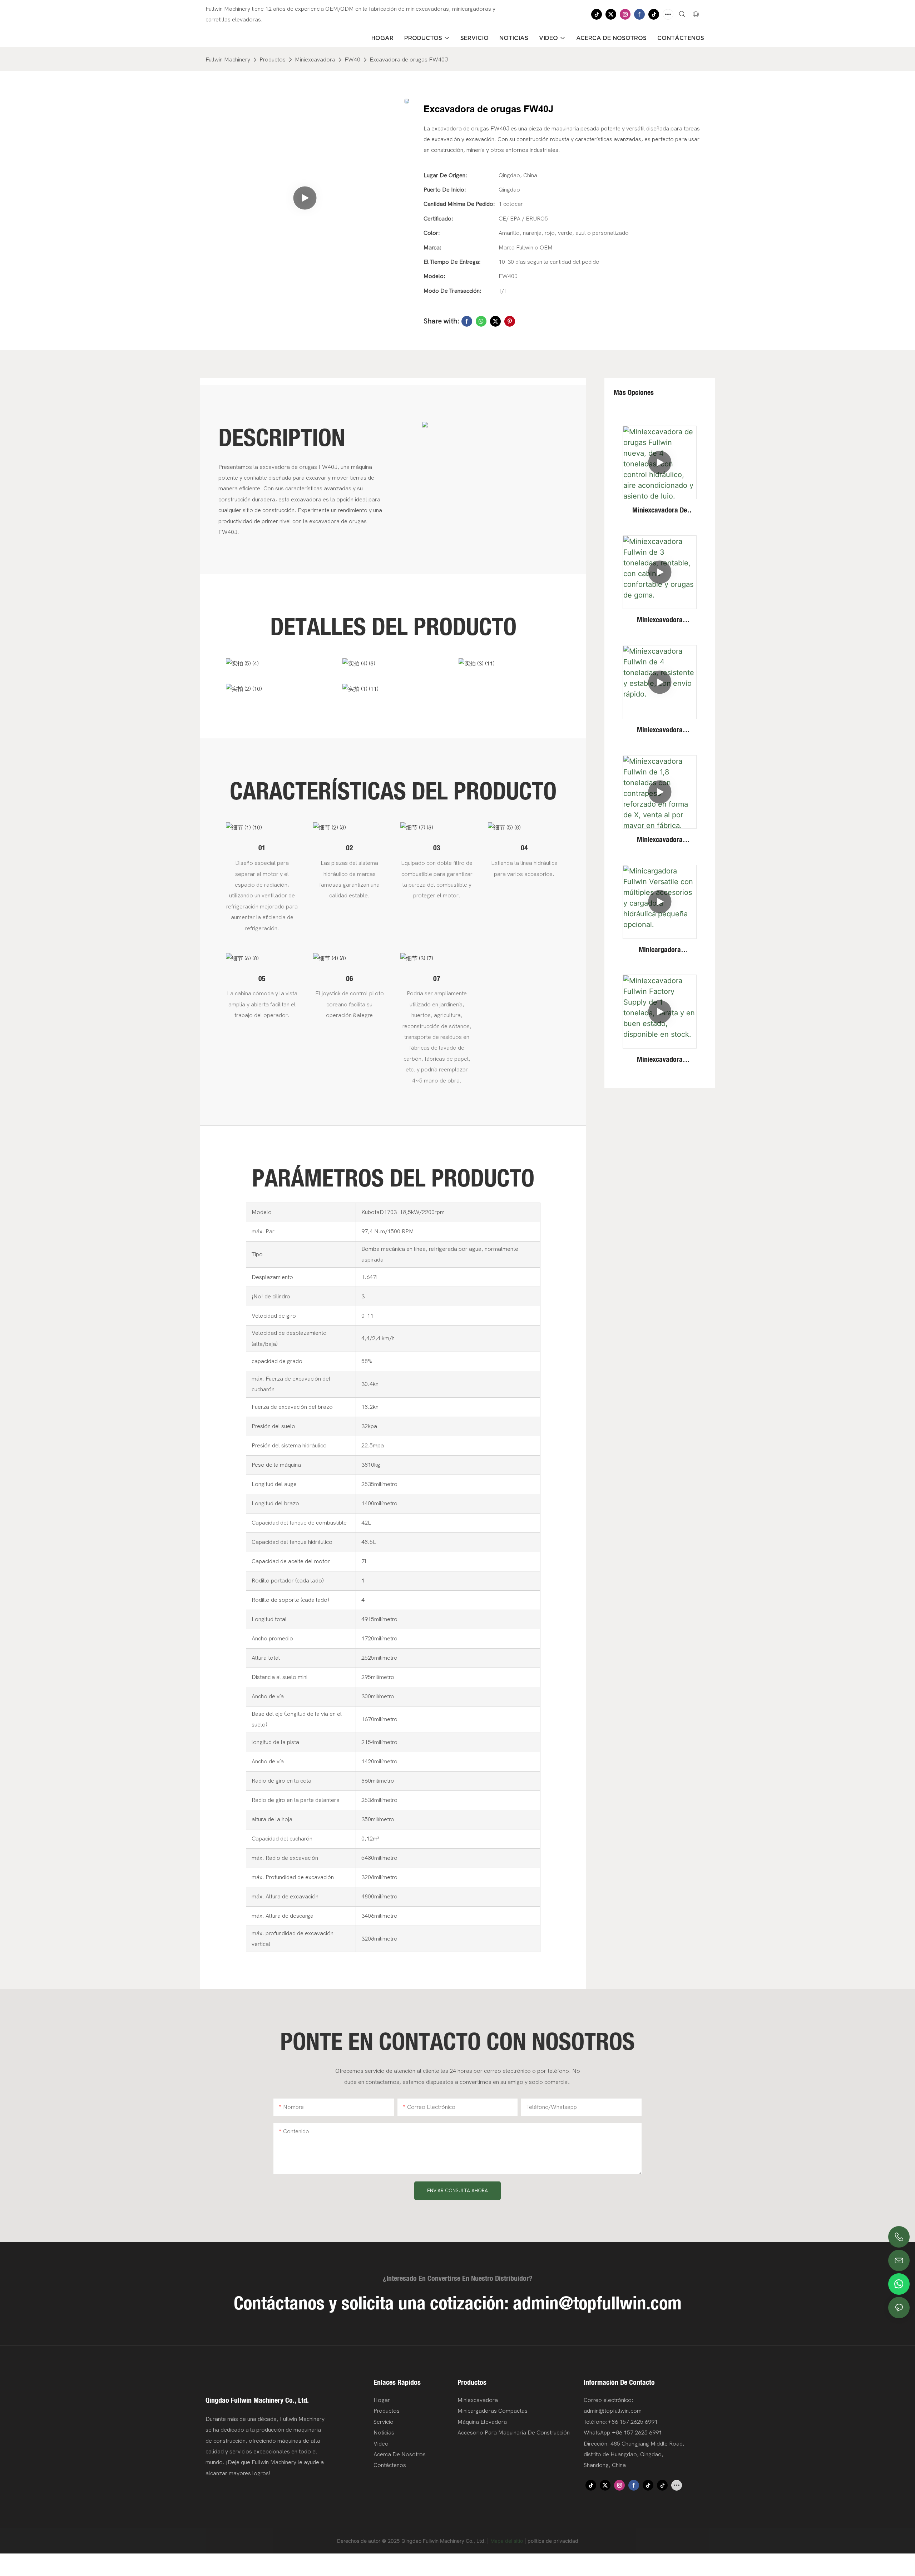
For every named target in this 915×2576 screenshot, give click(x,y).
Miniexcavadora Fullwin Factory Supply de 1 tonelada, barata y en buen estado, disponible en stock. (660, 1060)
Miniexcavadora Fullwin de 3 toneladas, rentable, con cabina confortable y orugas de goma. (660, 620)
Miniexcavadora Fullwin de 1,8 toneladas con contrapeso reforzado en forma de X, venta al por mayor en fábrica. (660, 840)
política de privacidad (553, 2541)
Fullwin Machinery (228, 60)
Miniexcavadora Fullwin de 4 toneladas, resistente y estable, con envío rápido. (660, 730)
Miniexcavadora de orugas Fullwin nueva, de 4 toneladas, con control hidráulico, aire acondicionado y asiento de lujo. (660, 510)
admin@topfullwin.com (597, 2303)
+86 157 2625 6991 (637, 2433)
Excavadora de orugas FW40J (409, 60)
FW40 (352, 60)
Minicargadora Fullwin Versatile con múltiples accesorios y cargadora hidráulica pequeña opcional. (660, 950)
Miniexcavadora (315, 60)
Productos (273, 60)
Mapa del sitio (507, 2541)
